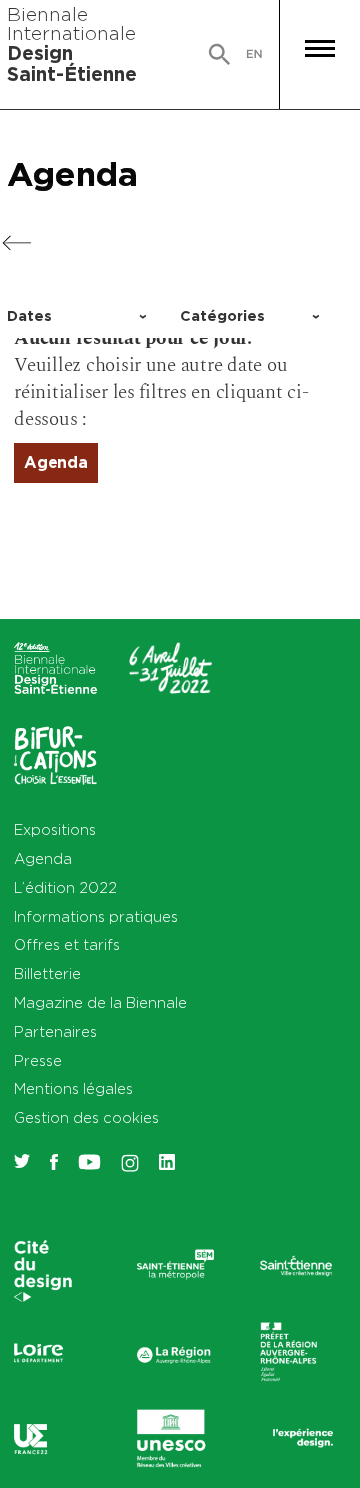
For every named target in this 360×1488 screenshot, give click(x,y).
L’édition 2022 (65, 887)
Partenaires (55, 1031)
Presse (38, 1060)
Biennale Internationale (72, 44)
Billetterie (47, 973)
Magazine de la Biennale (100, 1002)
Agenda (72, 173)
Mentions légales (73, 1088)
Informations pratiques (96, 916)
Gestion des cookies (86, 1117)
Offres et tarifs (67, 944)
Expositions (55, 829)
